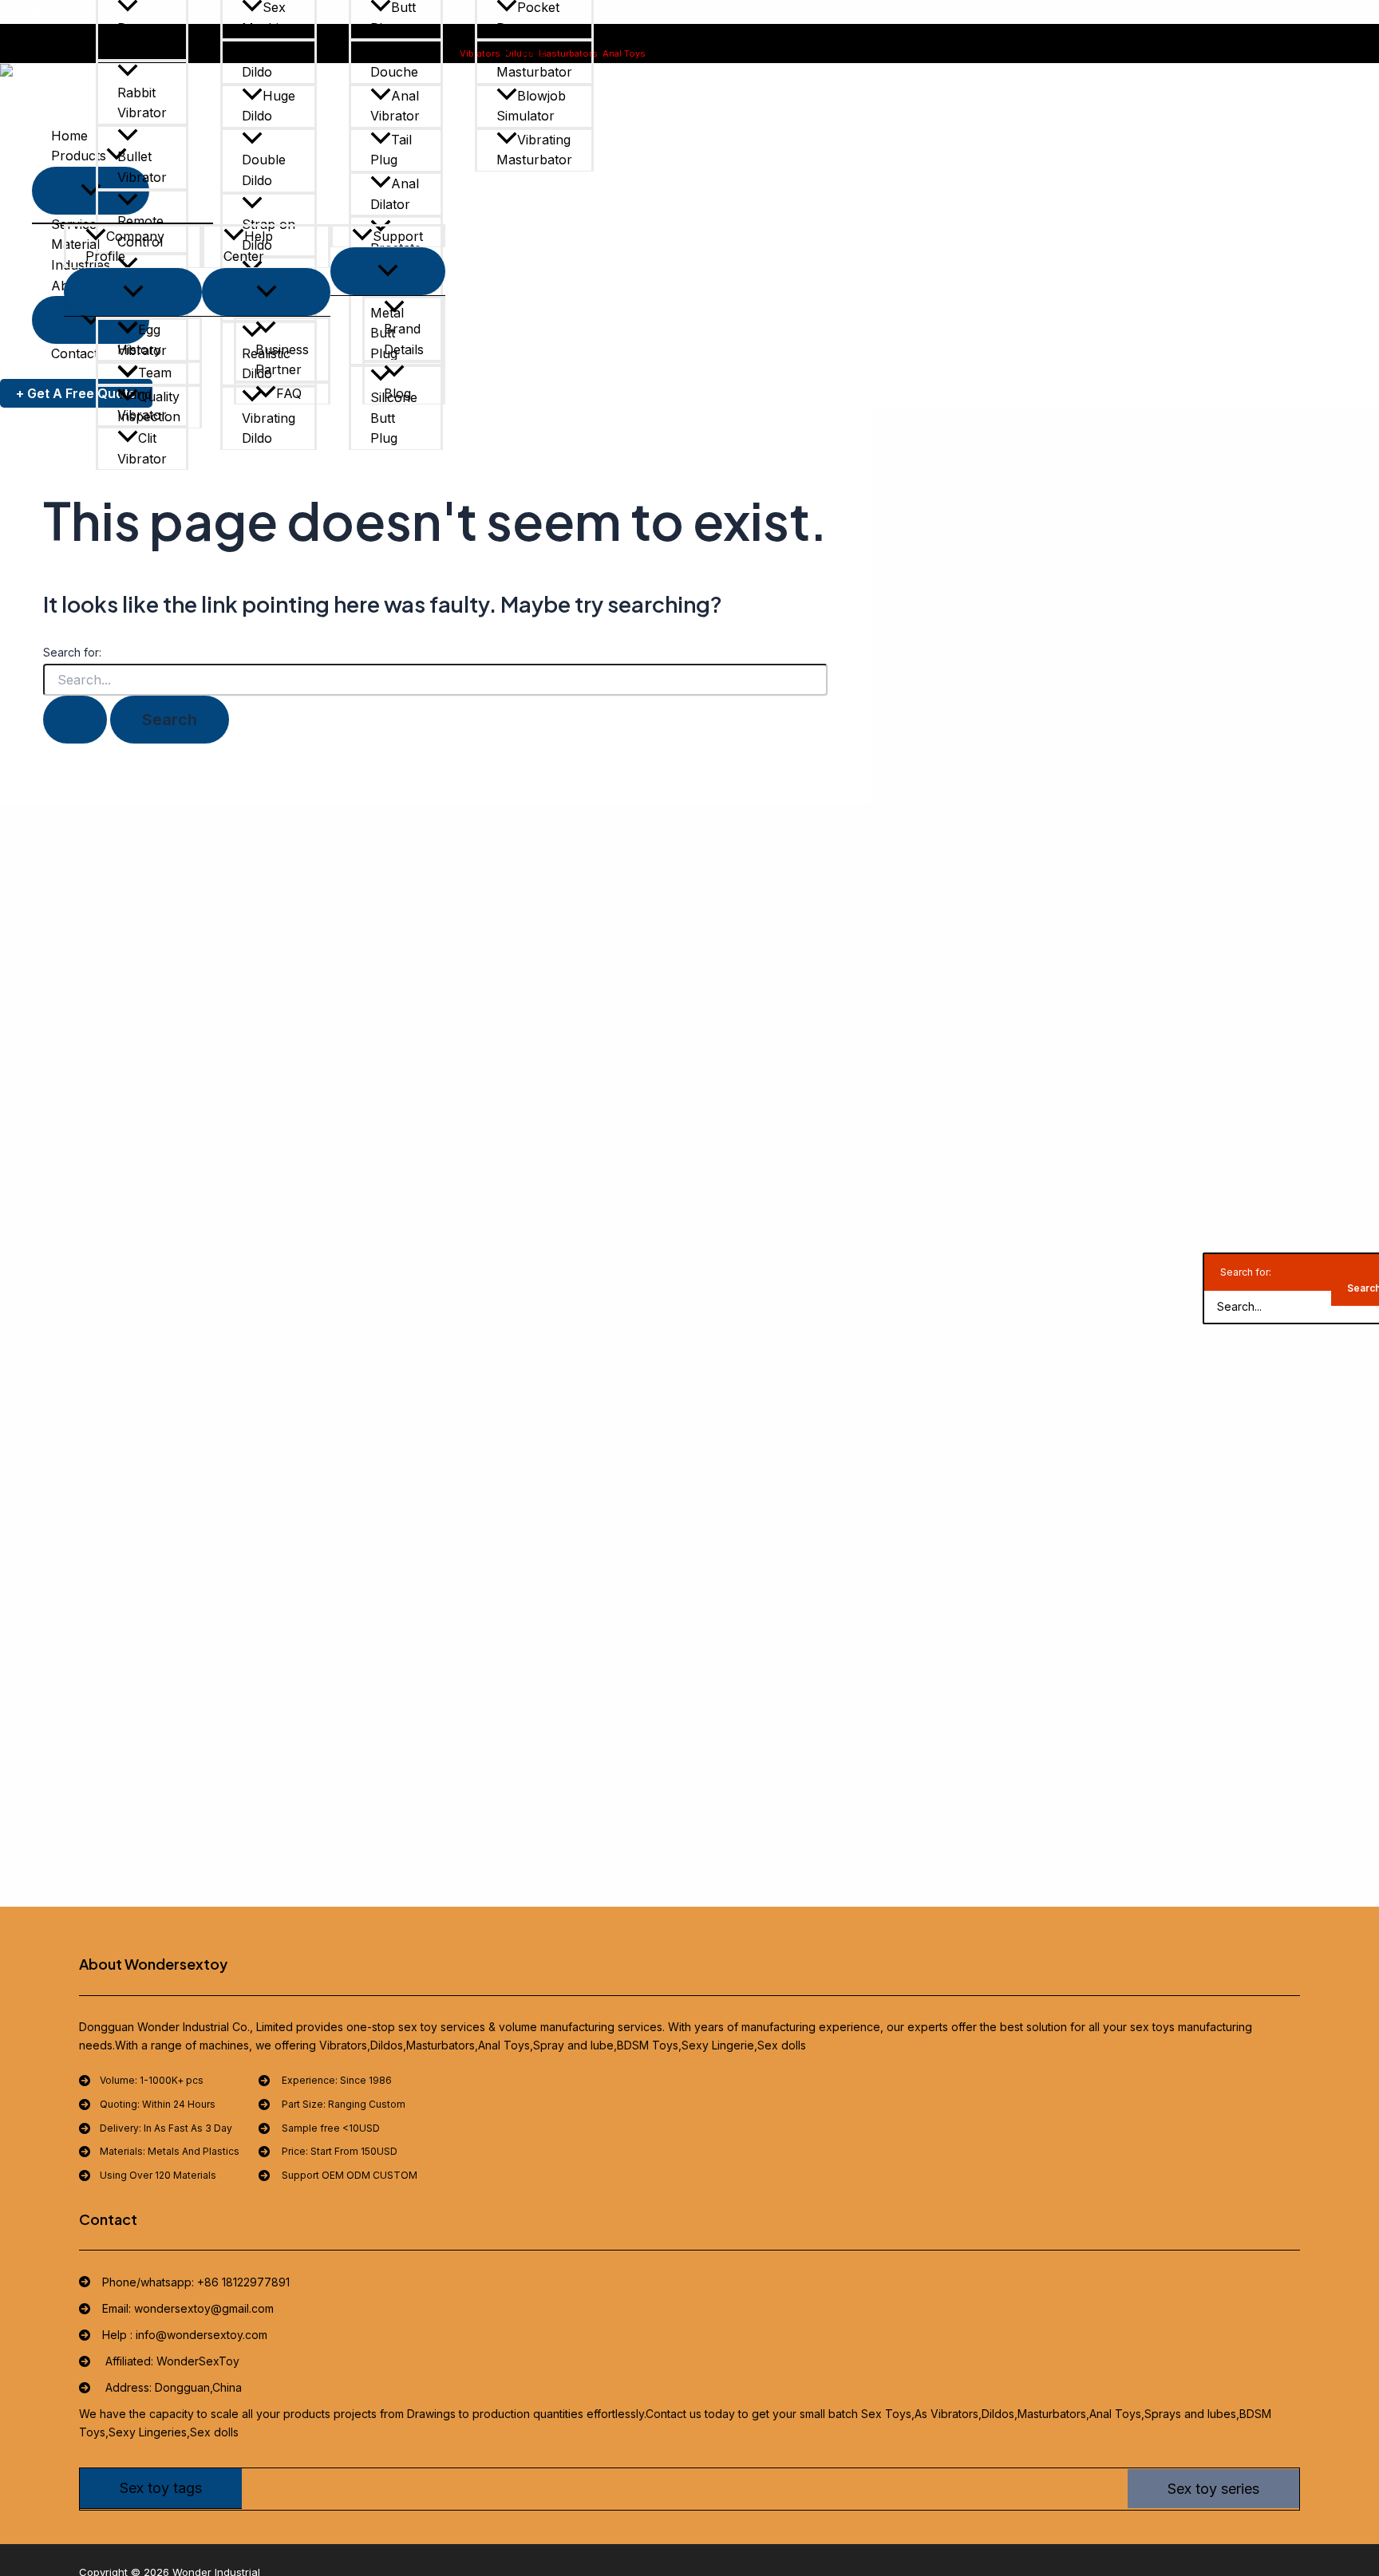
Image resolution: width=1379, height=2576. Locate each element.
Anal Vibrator (395, 106)
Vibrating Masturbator (534, 150)
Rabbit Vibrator (142, 103)
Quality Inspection (149, 407)
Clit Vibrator (142, 448)
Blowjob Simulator (531, 106)
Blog (397, 393)
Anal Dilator (395, 194)
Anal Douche (395, 61)
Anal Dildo (266, 61)
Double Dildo (264, 170)
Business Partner (282, 360)
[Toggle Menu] (133, 292)
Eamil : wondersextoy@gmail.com (855, 53)
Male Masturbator (534, 61)
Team (155, 373)
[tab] (161, 2488)
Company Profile (125, 247)
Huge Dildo (269, 106)
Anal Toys (624, 53)
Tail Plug (391, 150)
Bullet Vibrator (142, 167)
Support (398, 236)
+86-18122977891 (736, 53)
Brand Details (404, 339)
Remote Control (140, 231)
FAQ (289, 393)
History (139, 349)
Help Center (248, 247)
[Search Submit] (75, 720)
